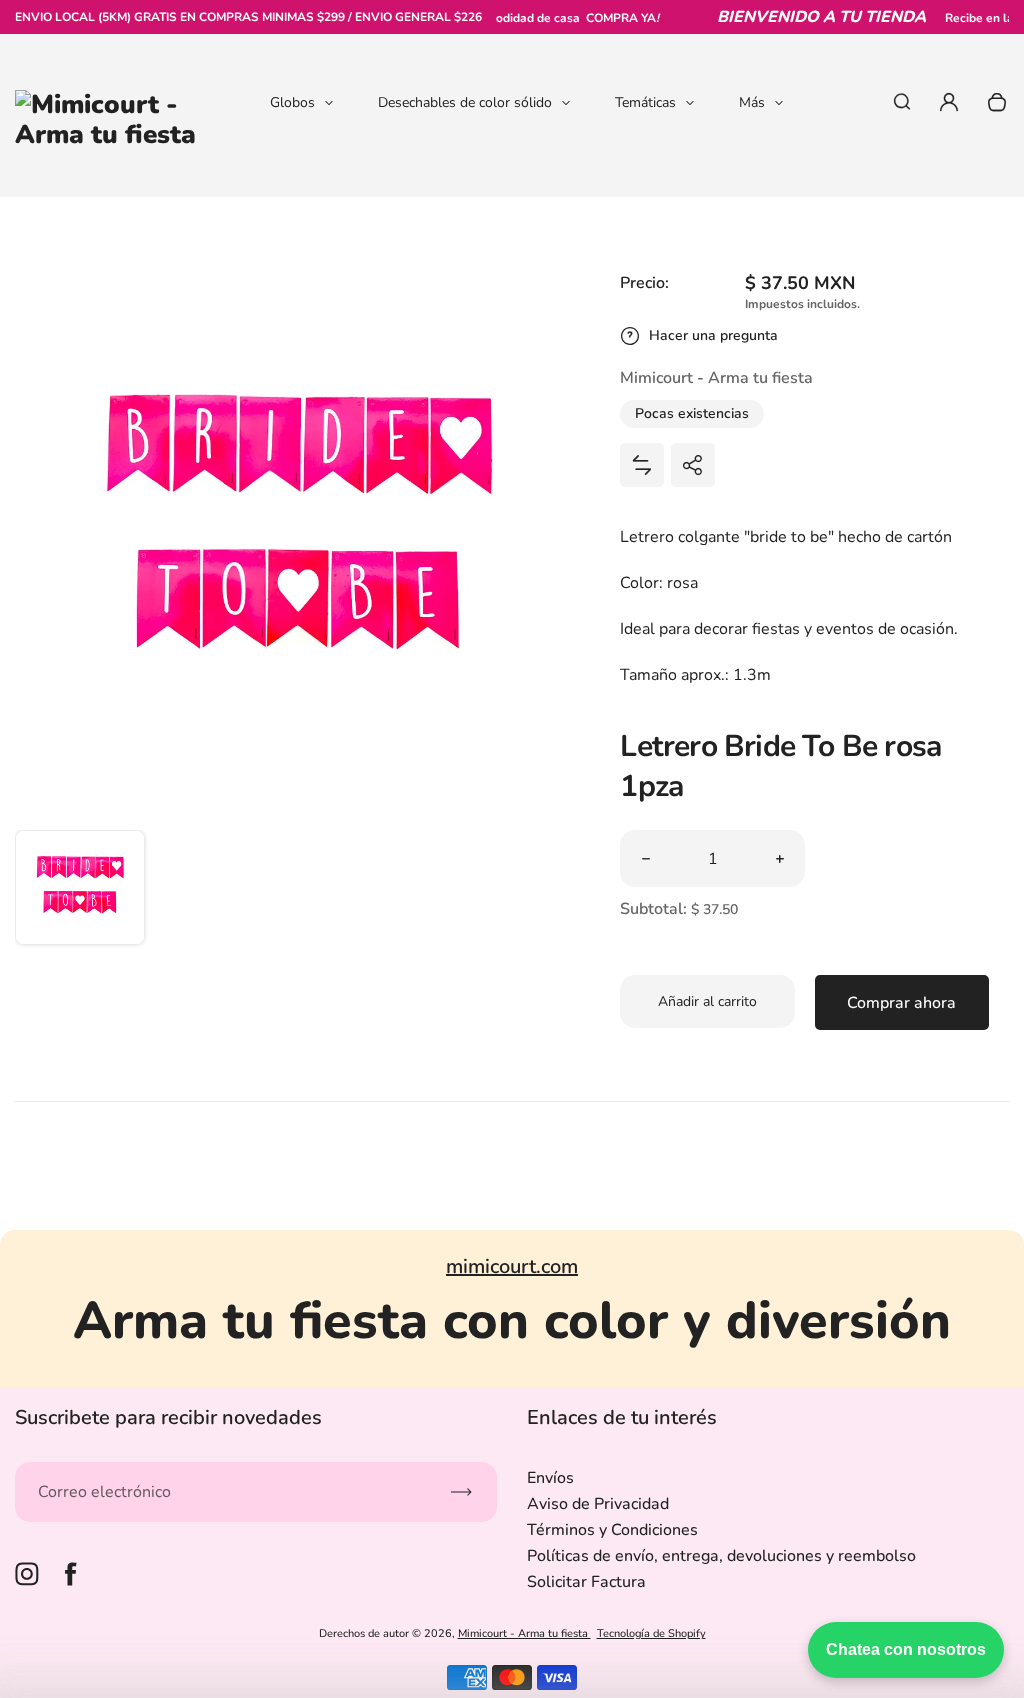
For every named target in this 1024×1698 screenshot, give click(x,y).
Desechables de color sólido (465, 102)
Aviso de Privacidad (598, 1504)
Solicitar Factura (586, 1582)
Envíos (550, 1478)
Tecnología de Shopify (651, 1633)
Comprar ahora (901, 1003)
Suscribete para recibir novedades (168, 1417)
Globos (292, 102)
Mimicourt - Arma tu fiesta (524, 1633)
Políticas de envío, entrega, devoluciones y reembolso (721, 1556)
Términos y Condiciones (612, 1530)
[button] (80, 895)
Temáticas (645, 102)
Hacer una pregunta (713, 335)
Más (752, 102)
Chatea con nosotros (906, 1649)
